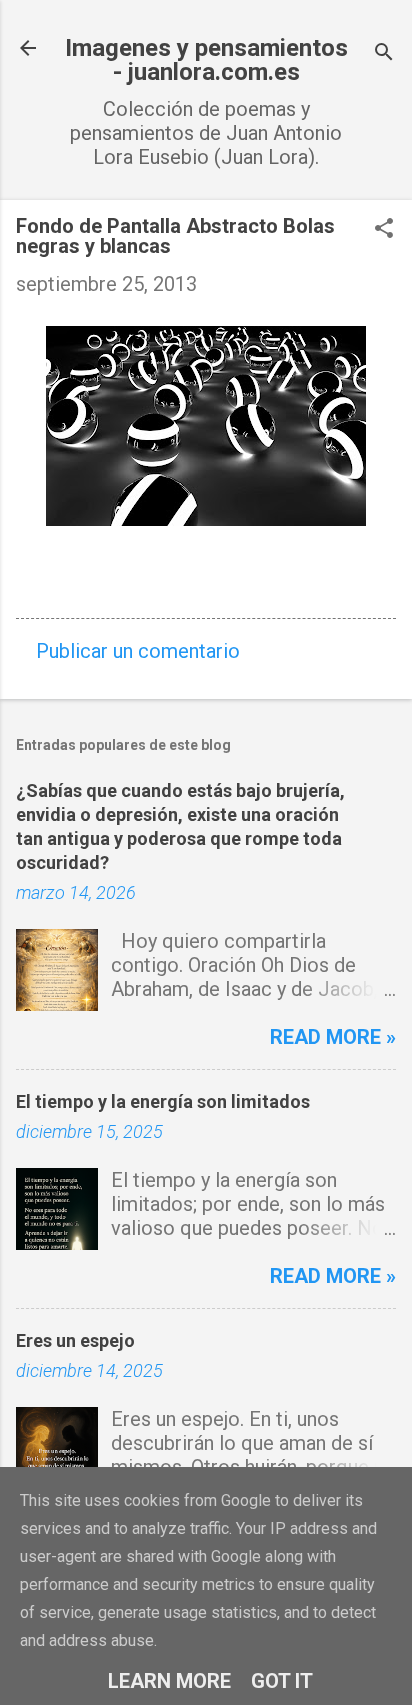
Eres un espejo (75, 1340)
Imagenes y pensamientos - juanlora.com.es (206, 60)
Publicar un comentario (138, 651)
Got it (282, 1681)
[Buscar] (384, 54)
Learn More (169, 1681)
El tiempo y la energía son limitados (163, 1101)
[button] (384, 230)
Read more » (333, 1037)
